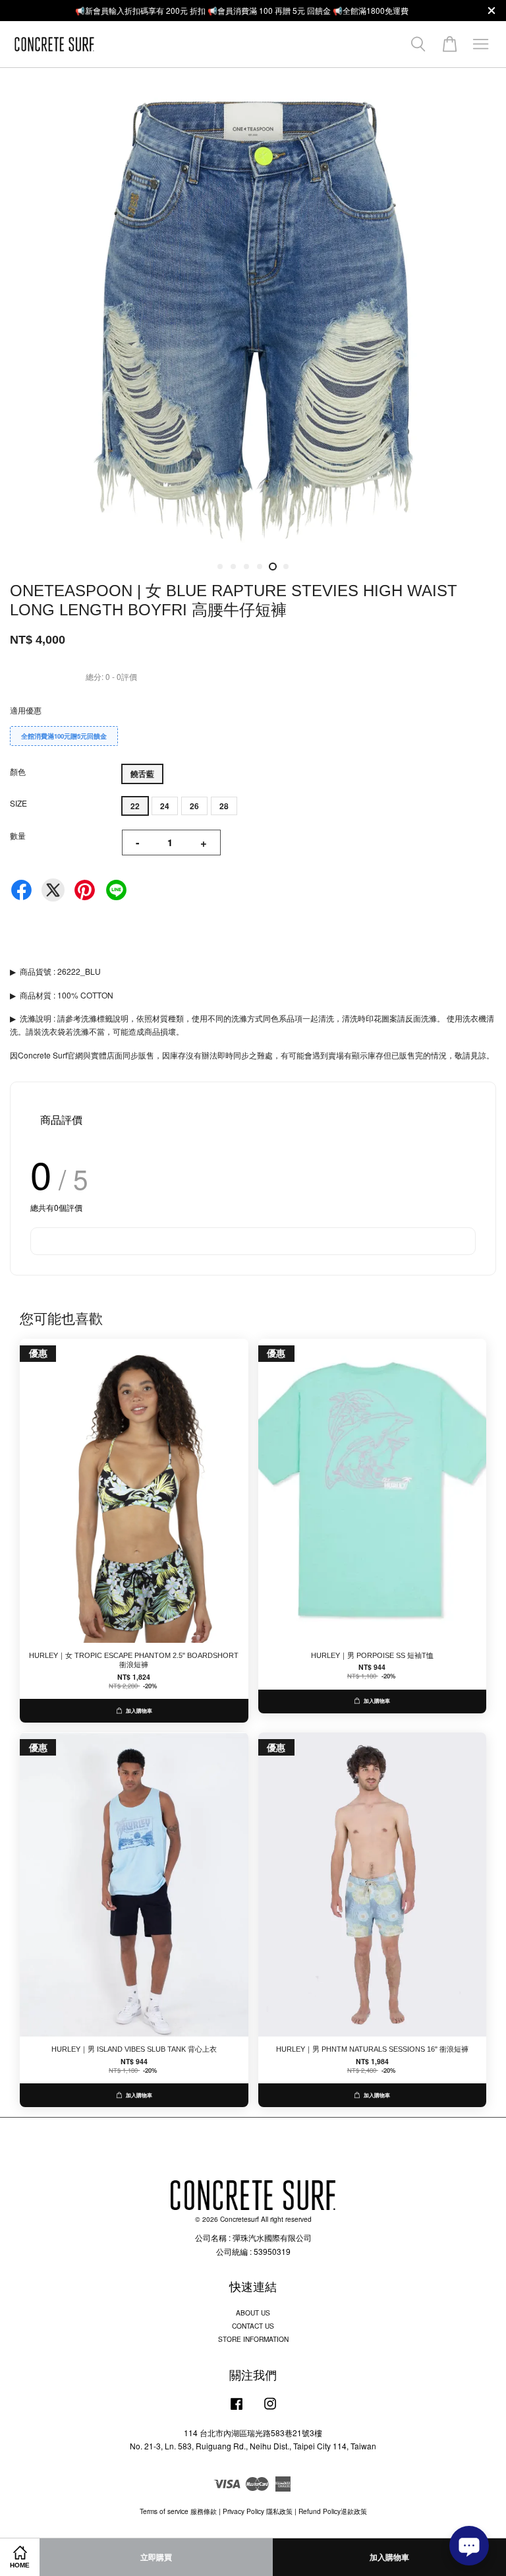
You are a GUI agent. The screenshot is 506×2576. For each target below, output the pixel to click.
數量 (18, 835)
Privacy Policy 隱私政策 (258, 2511)
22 (135, 806)
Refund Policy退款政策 (333, 2511)
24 (165, 806)
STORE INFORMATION (253, 2339)
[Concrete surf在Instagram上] (270, 2410)
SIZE (18, 803)
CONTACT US (253, 2326)
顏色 (18, 771)
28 (224, 806)
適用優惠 (26, 710)
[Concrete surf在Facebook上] (237, 2410)
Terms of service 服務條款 (178, 2511)
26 (194, 806)
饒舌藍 (142, 774)
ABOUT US (253, 2313)
